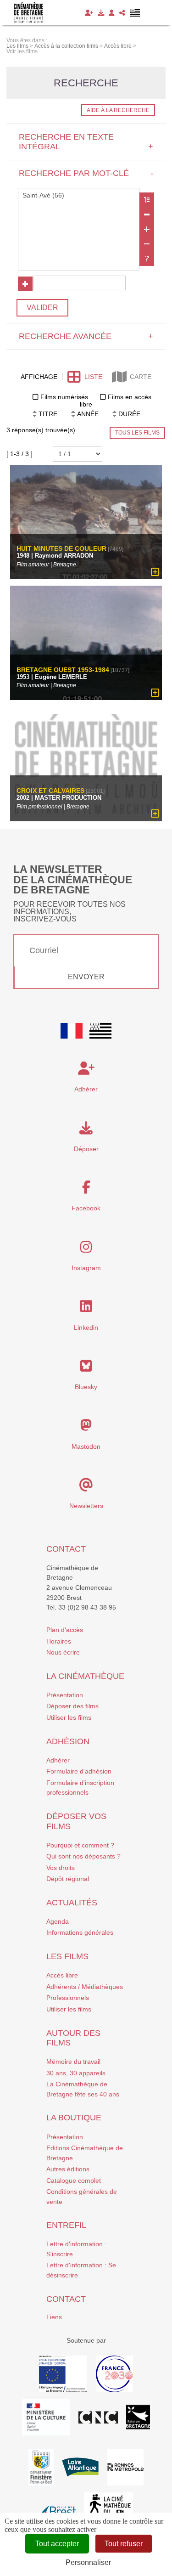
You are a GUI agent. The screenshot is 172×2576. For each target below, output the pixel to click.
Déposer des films (72, 1706)
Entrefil (66, 2225)
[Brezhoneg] (135, 13)
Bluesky (86, 1387)
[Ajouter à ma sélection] (155, 572)
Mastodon (86, 1446)
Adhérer (58, 1760)
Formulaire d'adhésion (79, 1771)
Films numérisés (64, 397)
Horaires (59, 1641)
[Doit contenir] (147, 229)
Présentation (65, 1695)
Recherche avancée (86, 336)
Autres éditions (68, 2169)
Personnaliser (88, 2562)
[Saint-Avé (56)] (79, 196)
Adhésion (68, 1741)
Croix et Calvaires (50, 791)
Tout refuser (124, 2544)
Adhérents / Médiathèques (85, 1987)
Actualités (72, 1903)
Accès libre (62, 1975)
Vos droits (61, 1868)
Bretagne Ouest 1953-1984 (63, 670)
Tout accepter (57, 2544)
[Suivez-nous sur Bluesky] (86, 1368)
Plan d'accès (65, 1630)
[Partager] (122, 13)
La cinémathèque (85, 1676)
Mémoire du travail (73, 2062)
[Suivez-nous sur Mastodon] (86, 1428)
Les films (67, 1956)
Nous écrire (63, 1652)
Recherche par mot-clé (86, 173)
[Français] (72, 1031)
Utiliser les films (69, 1717)
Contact (66, 1549)
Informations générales (80, 1932)
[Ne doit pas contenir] (147, 244)
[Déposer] (101, 13)
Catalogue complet (74, 2181)
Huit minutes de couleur (61, 549)
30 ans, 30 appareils (76, 2073)
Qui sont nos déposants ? (83, 1856)
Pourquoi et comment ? (80, 1845)
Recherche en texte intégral (86, 142)
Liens (54, 2317)
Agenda (58, 1921)
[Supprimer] (147, 215)
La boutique (74, 2118)
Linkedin (86, 1328)
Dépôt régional (68, 1879)
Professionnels (68, 1998)
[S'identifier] (112, 13)
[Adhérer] (89, 13)
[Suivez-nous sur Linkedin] (86, 1309)
